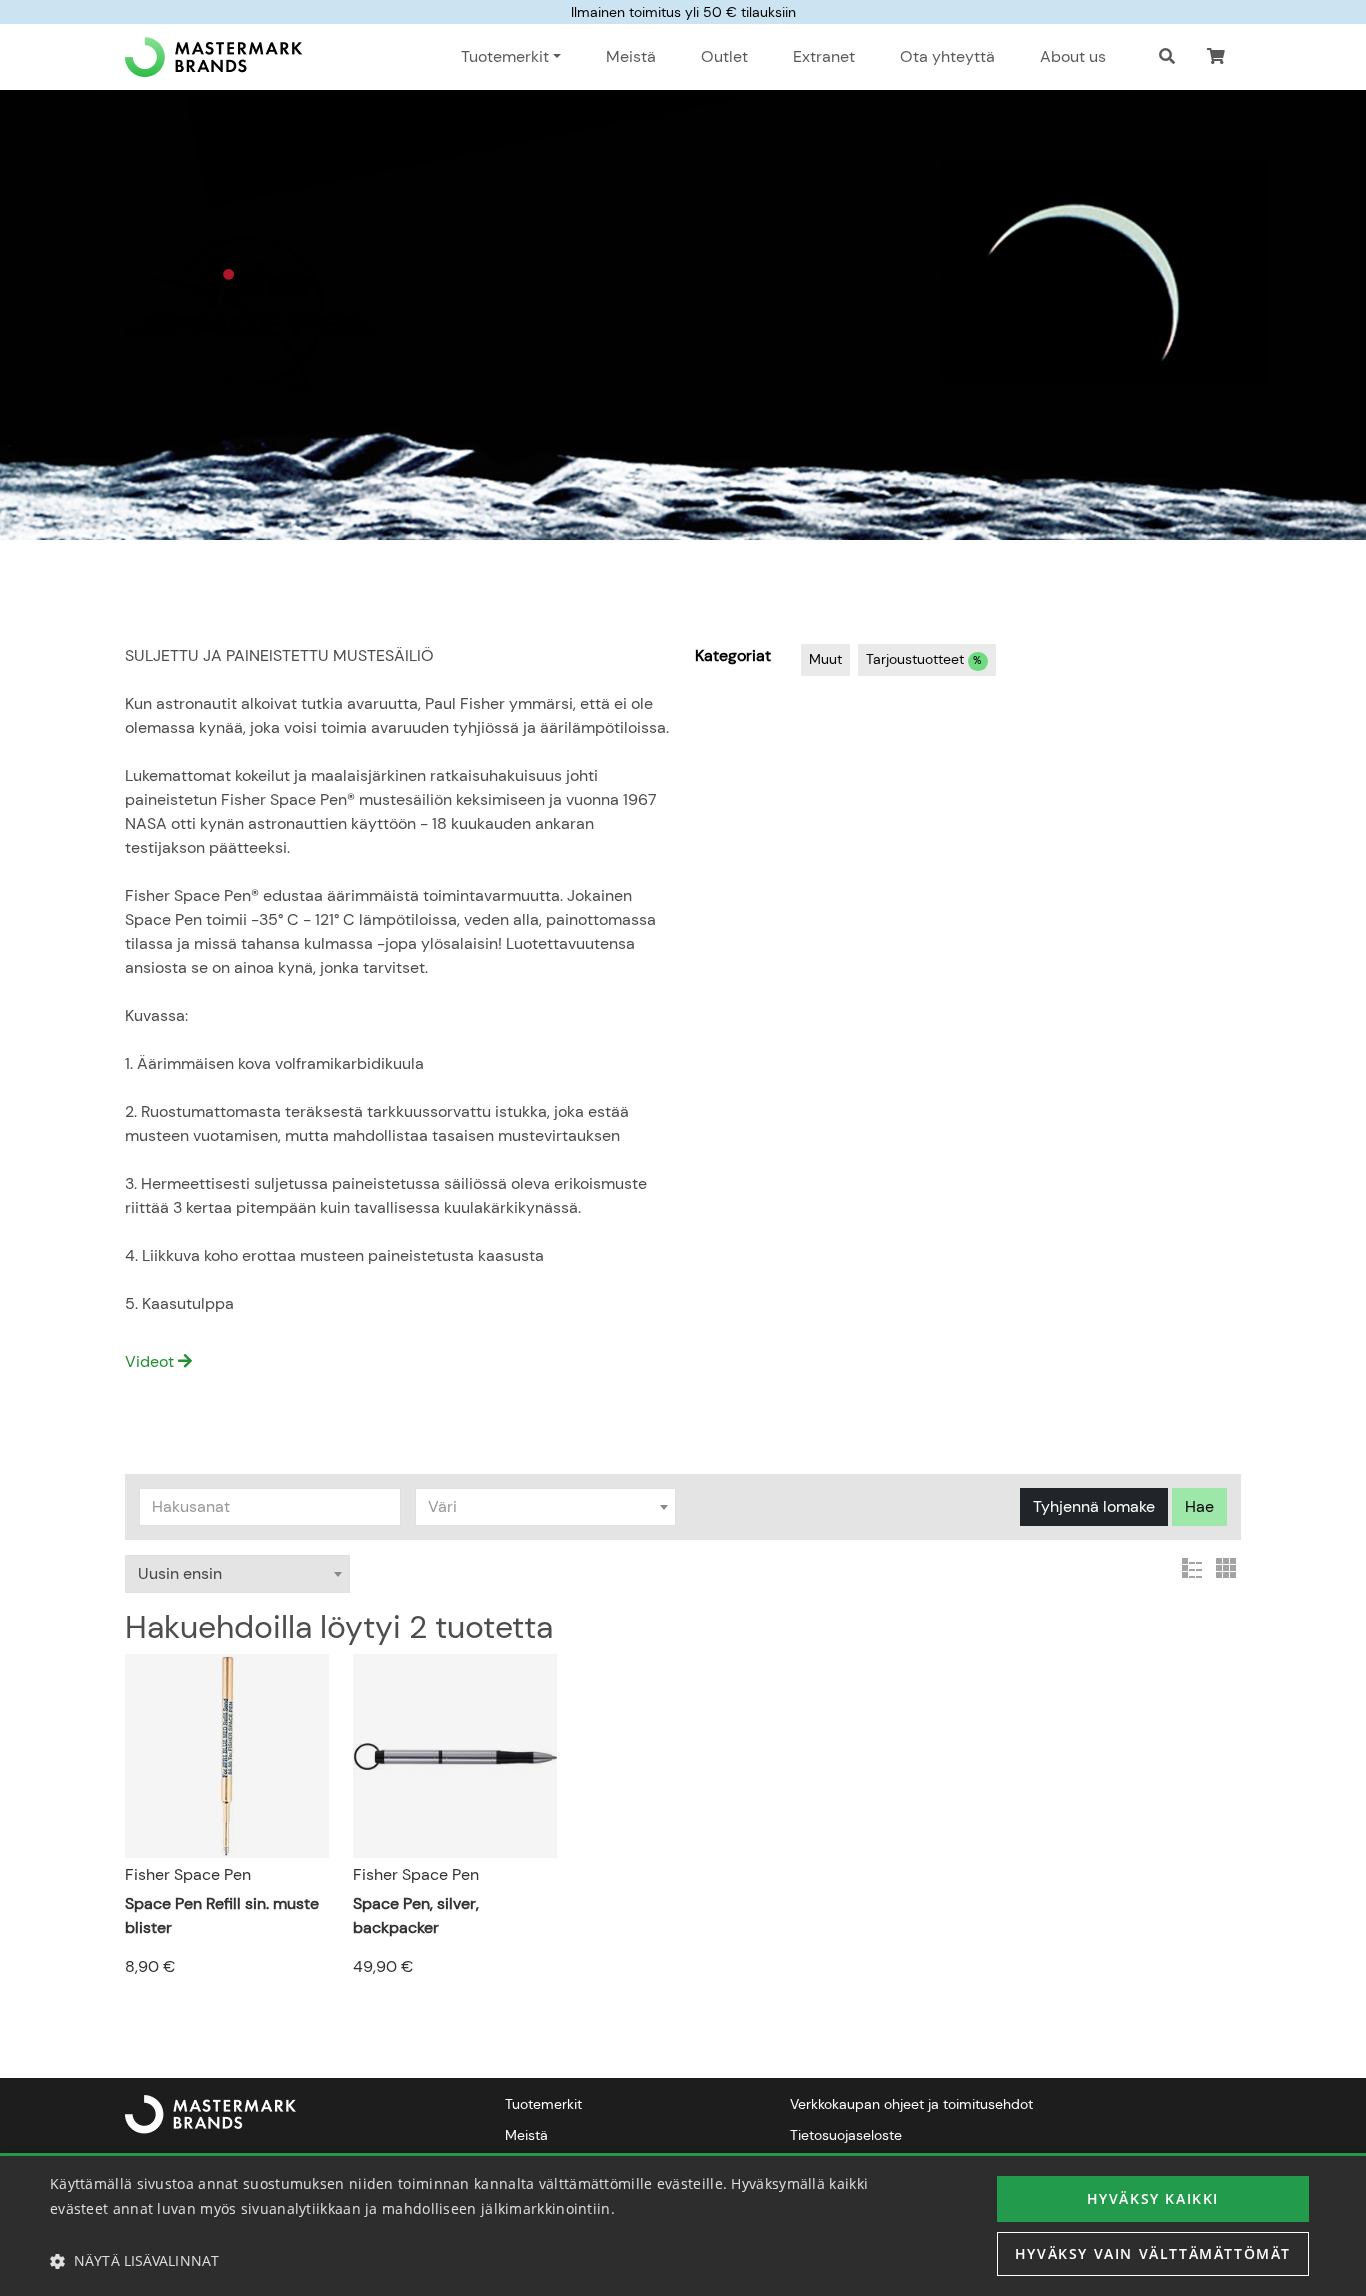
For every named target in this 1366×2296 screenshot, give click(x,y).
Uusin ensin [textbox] (180, 1573)
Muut (825, 659)
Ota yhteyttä (947, 56)
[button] (1216, 57)
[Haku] (1167, 57)
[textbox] (546, 1507)
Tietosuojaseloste (846, 2135)
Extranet (824, 56)
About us (1073, 56)
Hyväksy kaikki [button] (1153, 2198)
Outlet (724, 56)
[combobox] (546, 1507)
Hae (1199, 1506)
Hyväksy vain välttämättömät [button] (1153, 2253)
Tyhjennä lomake (1094, 1506)
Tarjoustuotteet (924, 659)
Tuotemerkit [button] (505, 56)
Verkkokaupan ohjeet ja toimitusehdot (911, 2104)
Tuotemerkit (543, 2104)
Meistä (631, 56)
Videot (151, 1361)
